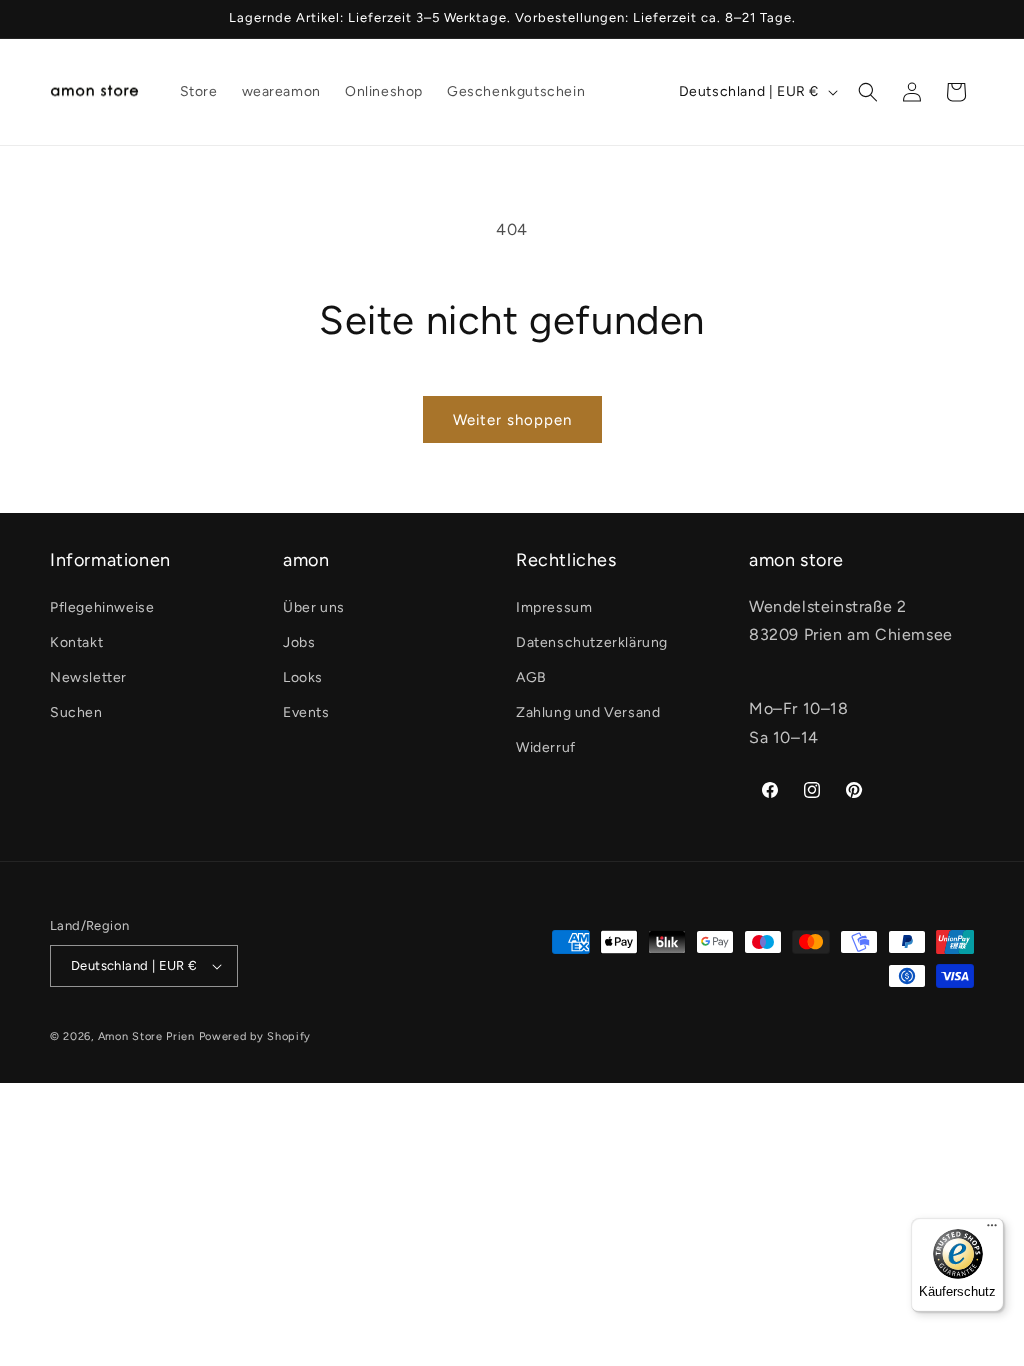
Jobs (299, 642)
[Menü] (992, 1230)
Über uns (314, 607)
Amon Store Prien (146, 1036)
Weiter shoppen (512, 420)
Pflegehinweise (102, 607)
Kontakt (76, 642)
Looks (303, 677)
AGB (531, 677)
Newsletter (88, 677)
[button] (868, 92)
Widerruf (546, 747)
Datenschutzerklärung (592, 642)
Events (306, 712)
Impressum (554, 607)
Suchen (76, 712)
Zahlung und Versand (588, 712)
